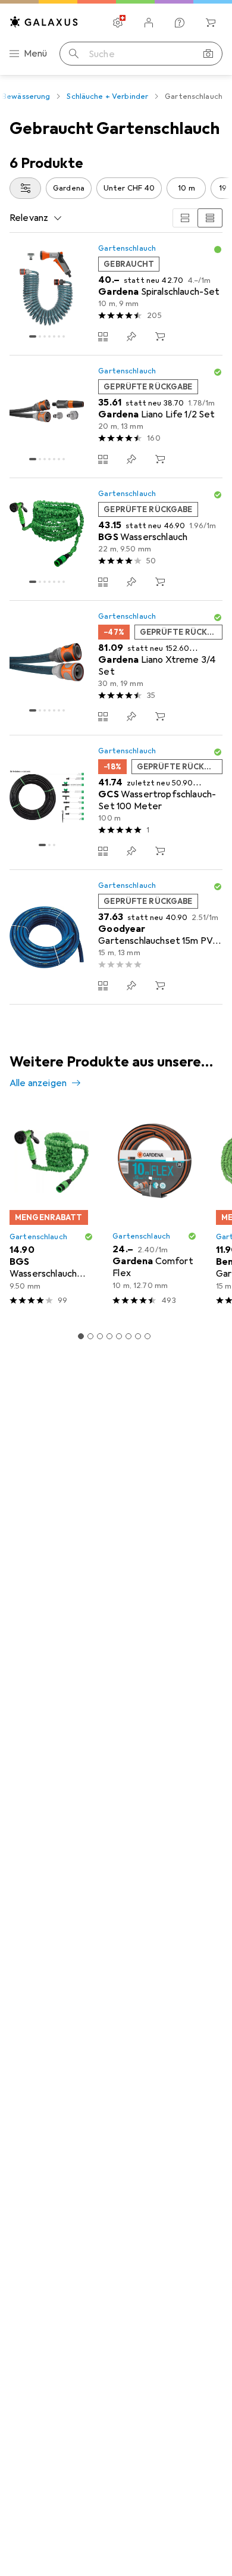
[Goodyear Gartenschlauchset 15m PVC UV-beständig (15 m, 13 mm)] (116, 937)
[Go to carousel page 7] (138, 1336)
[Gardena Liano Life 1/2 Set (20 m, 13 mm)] (116, 417)
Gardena (69, 188)
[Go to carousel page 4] (109, 1336)
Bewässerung (26, 96)
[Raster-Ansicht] (185, 218)
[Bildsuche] (208, 54)
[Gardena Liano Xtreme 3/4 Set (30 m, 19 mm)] (116, 668)
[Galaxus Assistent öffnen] (180, 23)
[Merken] (131, 336)
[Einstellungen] (118, 23)
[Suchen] (74, 54)
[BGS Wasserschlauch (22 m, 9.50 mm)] (116, 539)
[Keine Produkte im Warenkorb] (211, 23)
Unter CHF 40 (129, 188)
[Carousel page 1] (81, 1336)
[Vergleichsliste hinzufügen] (103, 336)
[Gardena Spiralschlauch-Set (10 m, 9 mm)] (116, 294)
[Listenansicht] (210, 218)
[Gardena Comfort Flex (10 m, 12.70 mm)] (154, 1212)
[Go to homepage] (44, 22)
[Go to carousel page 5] (119, 1336)
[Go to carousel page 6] (128, 1336)
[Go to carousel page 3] (100, 1336)
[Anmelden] (149, 23)
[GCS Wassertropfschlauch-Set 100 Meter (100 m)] (116, 803)
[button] (218, 250)
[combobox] (25, 188)
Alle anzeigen (38, 1083)
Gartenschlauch (127, 248)
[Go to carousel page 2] (90, 1336)
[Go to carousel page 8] (148, 1336)
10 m (186, 188)
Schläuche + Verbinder (107, 96)
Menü (36, 54)
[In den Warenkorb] (160, 336)
